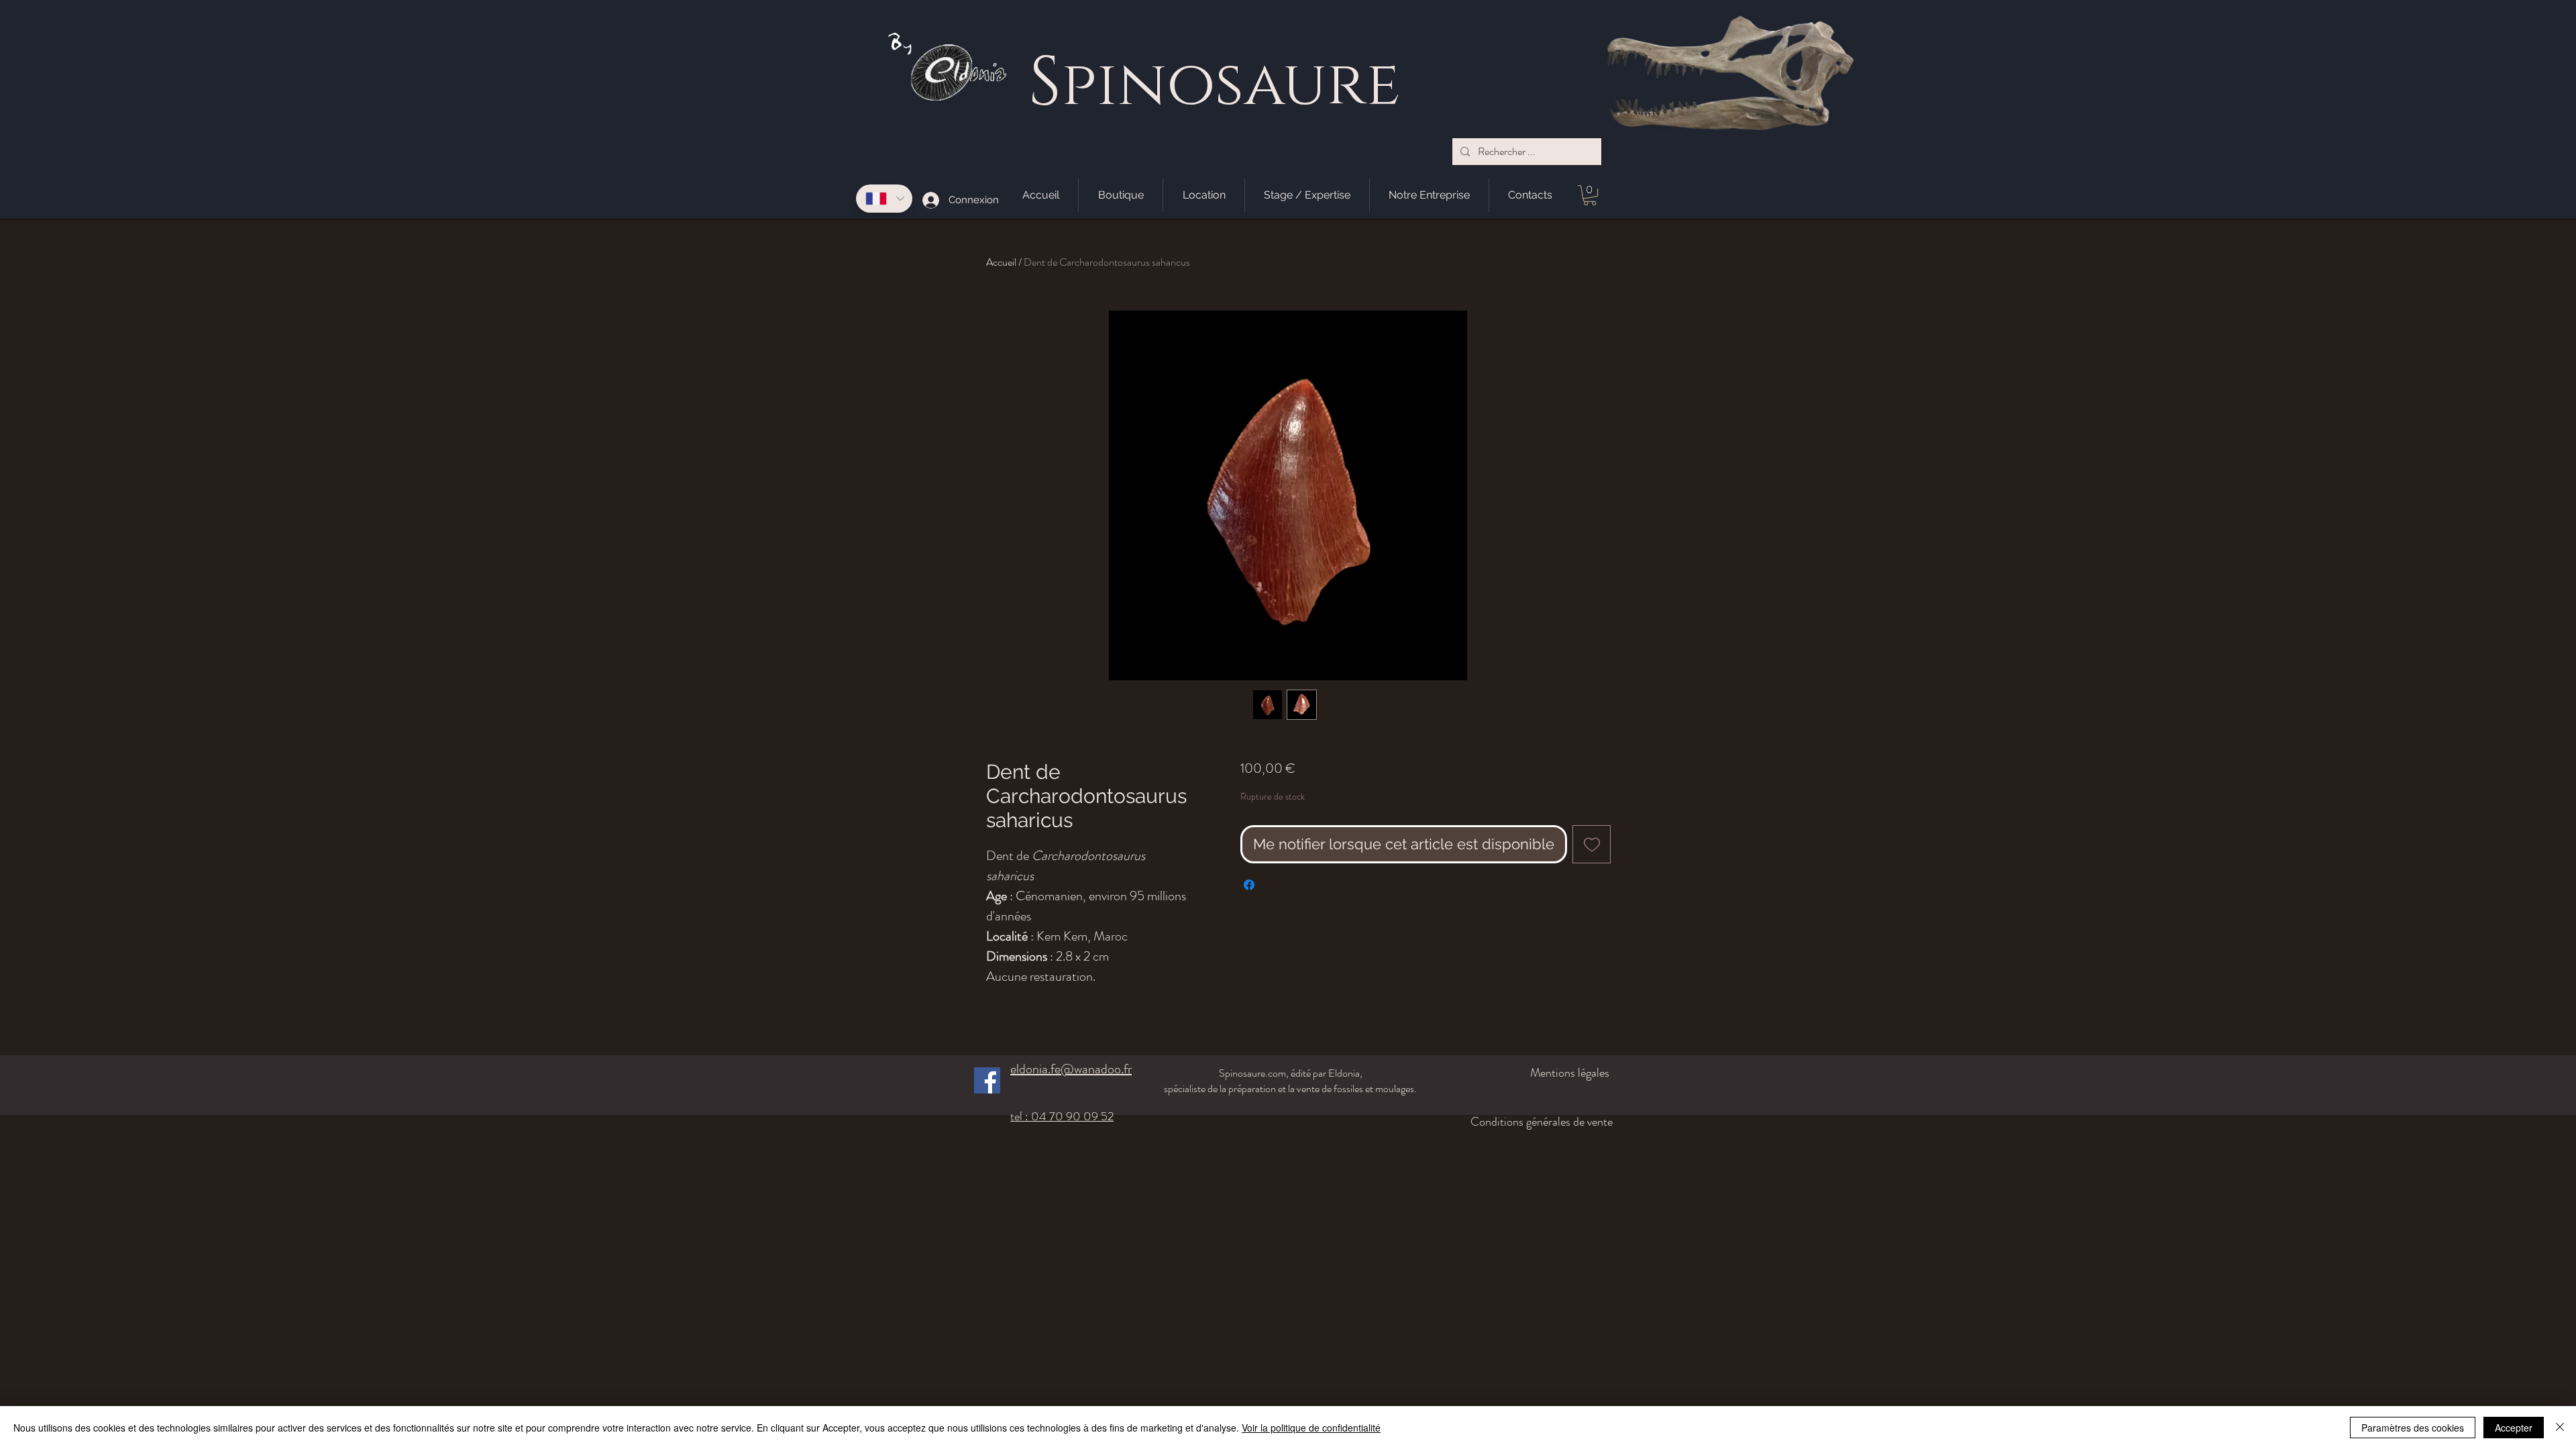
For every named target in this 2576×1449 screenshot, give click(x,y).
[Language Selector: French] (884, 199)
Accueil (1001, 262)
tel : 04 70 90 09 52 (1062, 1116)
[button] (1590, 195)
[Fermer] (2560, 1428)
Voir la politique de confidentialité (1311, 1428)
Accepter (2514, 1428)
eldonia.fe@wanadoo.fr (1071, 1069)
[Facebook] (987, 1080)
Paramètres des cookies (2413, 1428)
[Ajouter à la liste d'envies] (1592, 844)
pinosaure (1231, 86)
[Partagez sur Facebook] (1249, 885)
